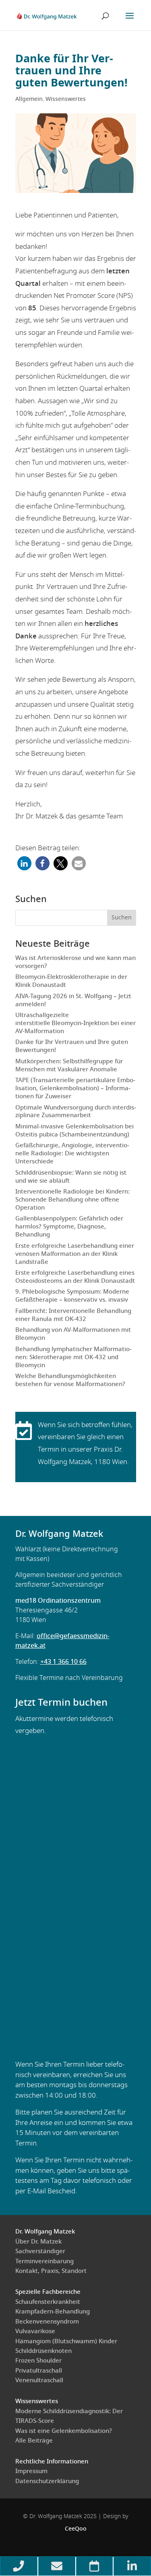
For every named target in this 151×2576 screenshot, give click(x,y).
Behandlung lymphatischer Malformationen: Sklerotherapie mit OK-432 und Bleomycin (73, 1357)
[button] (24, 863)
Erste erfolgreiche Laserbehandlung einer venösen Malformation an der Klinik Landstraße (75, 1254)
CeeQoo (76, 2529)
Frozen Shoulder (38, 2361)
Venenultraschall (39, 2380)
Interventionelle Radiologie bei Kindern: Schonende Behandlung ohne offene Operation (72, 1200)
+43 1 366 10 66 (63, 1662)
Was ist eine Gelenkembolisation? (64, 2431)
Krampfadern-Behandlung (53, 2312)
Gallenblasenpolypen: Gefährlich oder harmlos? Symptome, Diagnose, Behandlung (69, 1227)
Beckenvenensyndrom (47, 2322)
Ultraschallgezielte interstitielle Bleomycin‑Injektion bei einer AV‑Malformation (75, 1023)
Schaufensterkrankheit (48, 2302)
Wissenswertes (66, 99)
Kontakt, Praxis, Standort (51, 2271)
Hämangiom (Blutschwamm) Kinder (66, 2341)
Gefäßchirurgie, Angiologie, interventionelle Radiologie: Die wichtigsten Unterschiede (72, 1154)
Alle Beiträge (34, 2441)
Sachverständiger (40, 2251)
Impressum (31, 2471)
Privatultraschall (39, 2371)
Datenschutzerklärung (47, 2481)
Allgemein (29, 99)
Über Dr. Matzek (38, 2242)
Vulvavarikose (35, 2331)
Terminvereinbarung (44, 2261)
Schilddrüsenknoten (43, 2351)
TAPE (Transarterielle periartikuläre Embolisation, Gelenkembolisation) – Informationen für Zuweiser (75, 1088)
